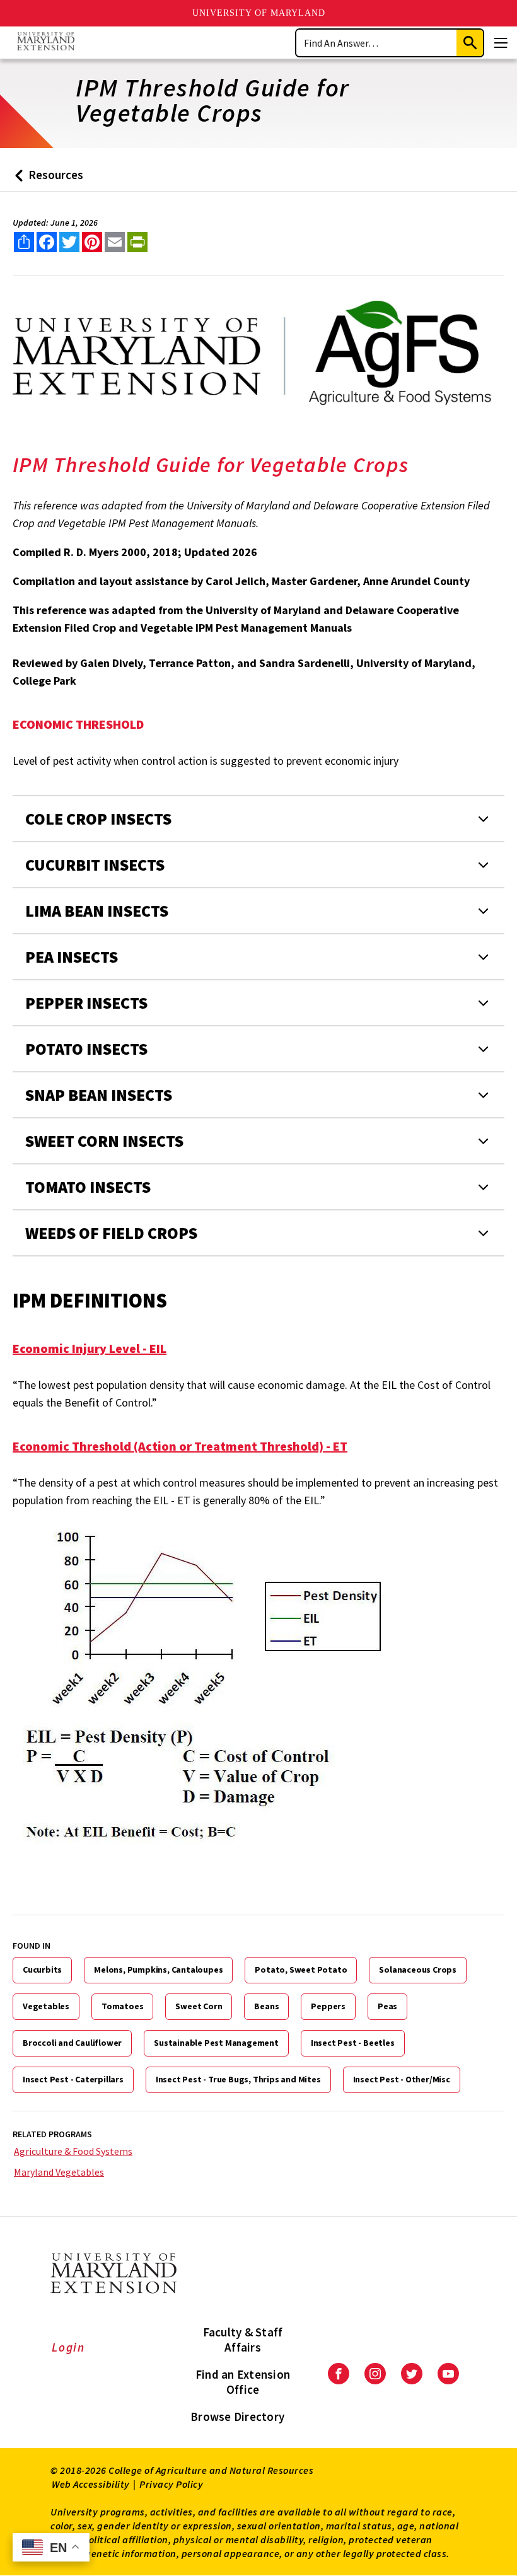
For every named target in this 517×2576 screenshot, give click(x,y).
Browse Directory (237, 2416)
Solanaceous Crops (418, 1970)
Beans (266, 2006)
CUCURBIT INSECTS (95, 865)
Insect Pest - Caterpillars (73, 2079)
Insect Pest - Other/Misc (402, 2079)
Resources (46, 179)
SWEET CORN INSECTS (104, 1141)
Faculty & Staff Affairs (243, 2340)
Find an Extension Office (243, 2382)
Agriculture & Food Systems (73, 2151)
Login (68, 2347)
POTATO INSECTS (86, 1049)
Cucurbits (42, 1970)
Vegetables (46, 2006)
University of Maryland (259, 13)
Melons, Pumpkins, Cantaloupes (158, 1970)
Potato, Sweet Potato (301, 1970)
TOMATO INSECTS (88, 1187)
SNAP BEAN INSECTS (99, 1095)
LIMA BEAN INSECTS (97, 911)
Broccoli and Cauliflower (72, 2043)
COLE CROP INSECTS (98, 819)
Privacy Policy (171, 2484)
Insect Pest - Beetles (353, 2043)
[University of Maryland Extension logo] (46, 43)
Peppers (328, 2006)
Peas (387, 2006)
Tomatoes (122, 2006)
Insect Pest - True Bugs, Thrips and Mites (238, 2079)
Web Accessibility (91, 2484)
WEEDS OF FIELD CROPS (111, 1233)
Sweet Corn (199, 2006)
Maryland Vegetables (59, 2172)
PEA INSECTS (72, 957)
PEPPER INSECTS (86, 1003)
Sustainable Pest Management (216, 2043)
